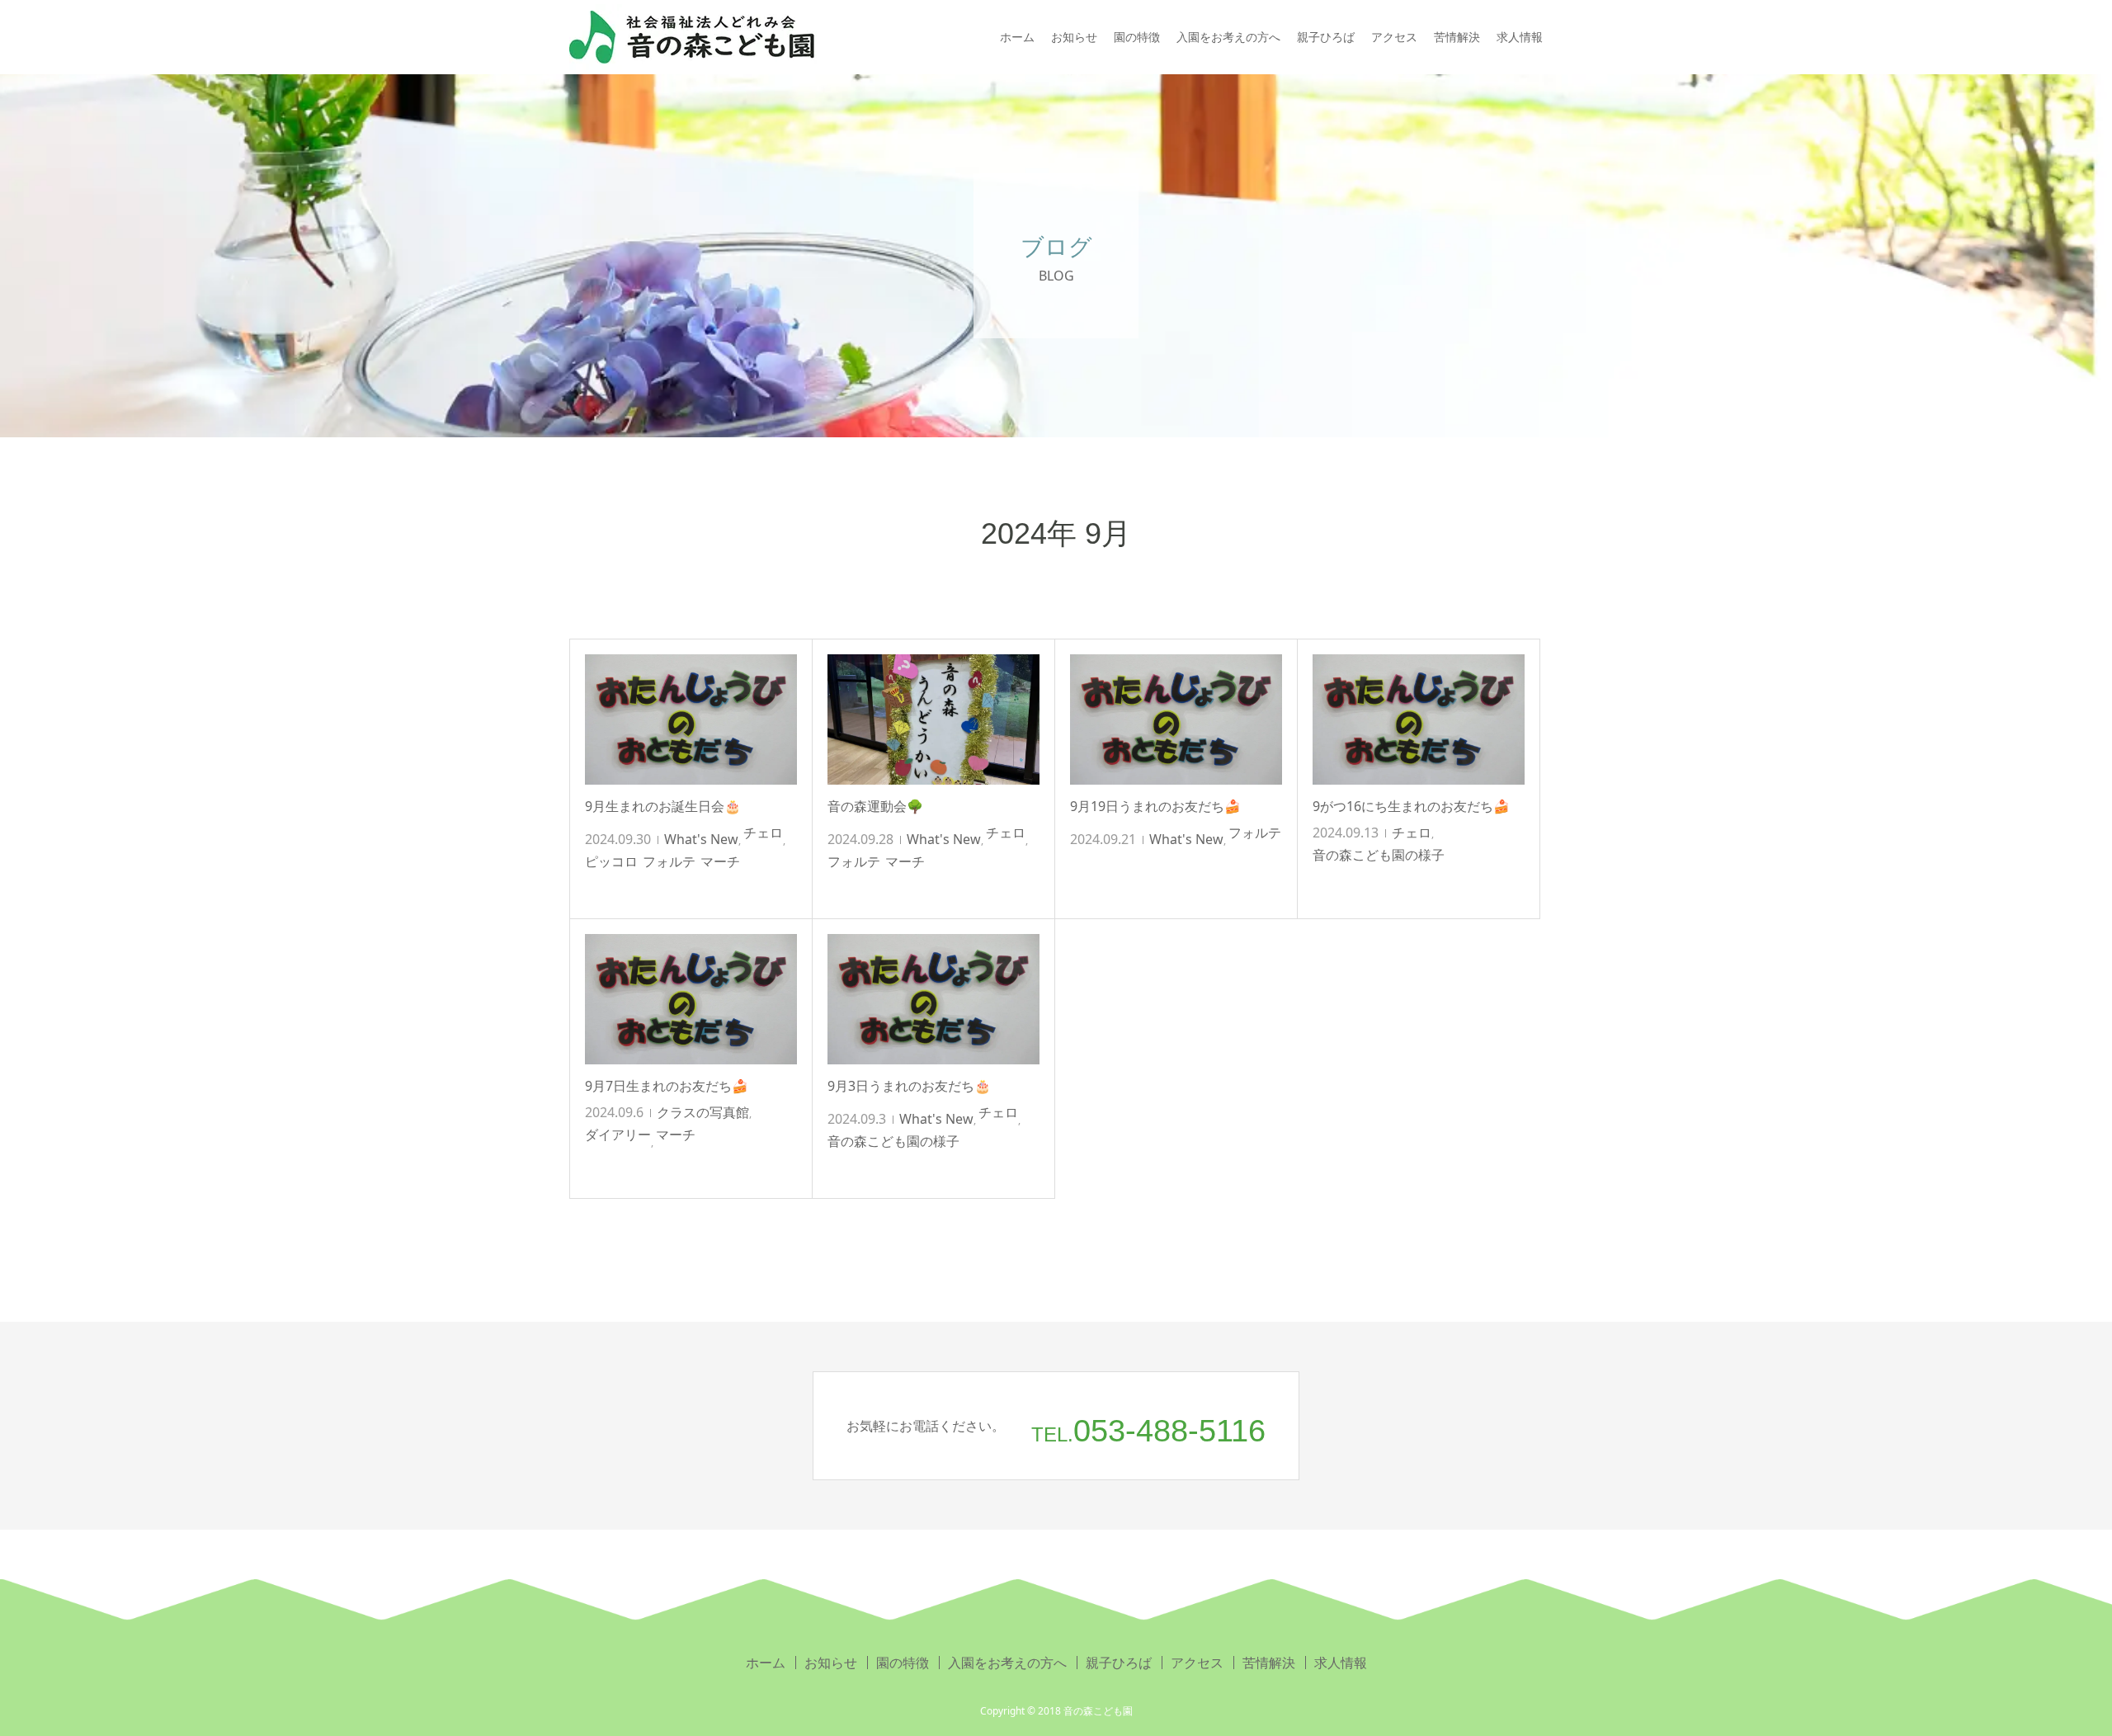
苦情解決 (1457, 37)
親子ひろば (1326, 37)
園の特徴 (1137, 37)
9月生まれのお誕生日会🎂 (663, 806)
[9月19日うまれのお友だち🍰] (1176, 719)
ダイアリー (618, 1135)
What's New (701, 839)
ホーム (1017, 37)
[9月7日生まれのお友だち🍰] (691, 999)
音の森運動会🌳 (875, 806)
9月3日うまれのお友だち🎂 (909, 1086)
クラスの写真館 (703, 1112)
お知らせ (1074, 37)
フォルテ (669, 861)
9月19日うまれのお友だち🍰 (1155, 806)
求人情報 (1520, 37)
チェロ (763, 833)
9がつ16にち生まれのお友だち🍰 (1411, 806)
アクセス (1394, 37)
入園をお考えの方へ (1228, 37)
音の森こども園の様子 (1379, 855)
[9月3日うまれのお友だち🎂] (933, 999)
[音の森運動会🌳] (933, 719)
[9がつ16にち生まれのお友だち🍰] (1419, 719)
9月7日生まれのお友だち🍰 (667, 1086)
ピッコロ (611, 861)
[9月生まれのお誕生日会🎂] (691, 719)
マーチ (720, 861)
